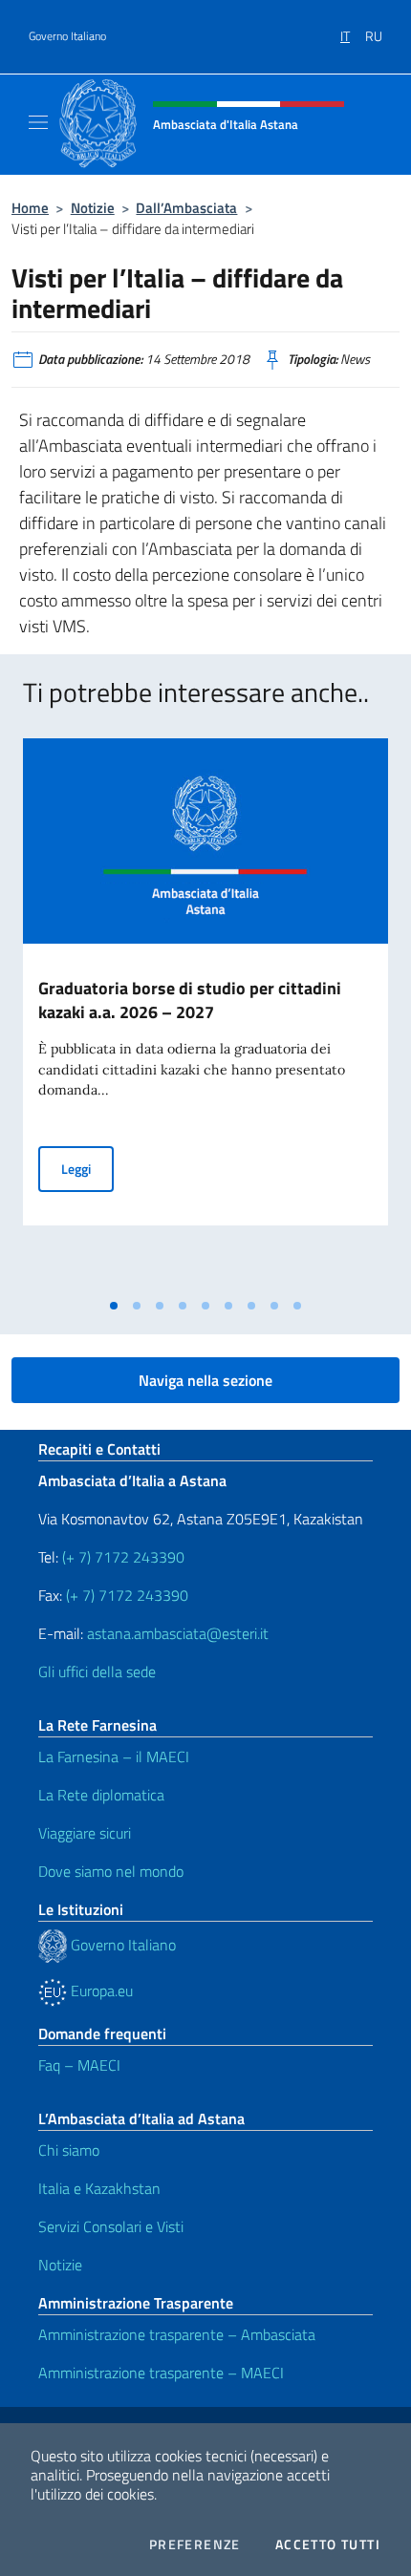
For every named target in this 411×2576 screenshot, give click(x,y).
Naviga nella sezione (205, 1380)
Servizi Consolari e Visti (111, 2226)
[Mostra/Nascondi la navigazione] (38, 122)
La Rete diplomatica (101, 1795)
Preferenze (195, 2544)
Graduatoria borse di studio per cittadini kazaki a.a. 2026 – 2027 (190, 1000)
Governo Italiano (67, 36)
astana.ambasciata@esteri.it (178, 1633)
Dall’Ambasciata (186, 208)
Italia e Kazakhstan (99, 2188)
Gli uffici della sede (97, 1671)
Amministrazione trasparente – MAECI (161, 2373)
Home (30, 208)
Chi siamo (69, 2150)
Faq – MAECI (79, 2065)
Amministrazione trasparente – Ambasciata (177, 2334)
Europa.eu (100, 1991)
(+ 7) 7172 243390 (121, 1557)
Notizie (93, 208)
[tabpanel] (205, 1013)
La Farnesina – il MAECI (114, 1756)
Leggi (87, 1168)
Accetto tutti (328, 2544)
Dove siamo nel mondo (111, 1871)
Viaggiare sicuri (85, 1833)
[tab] (114, 1306)
